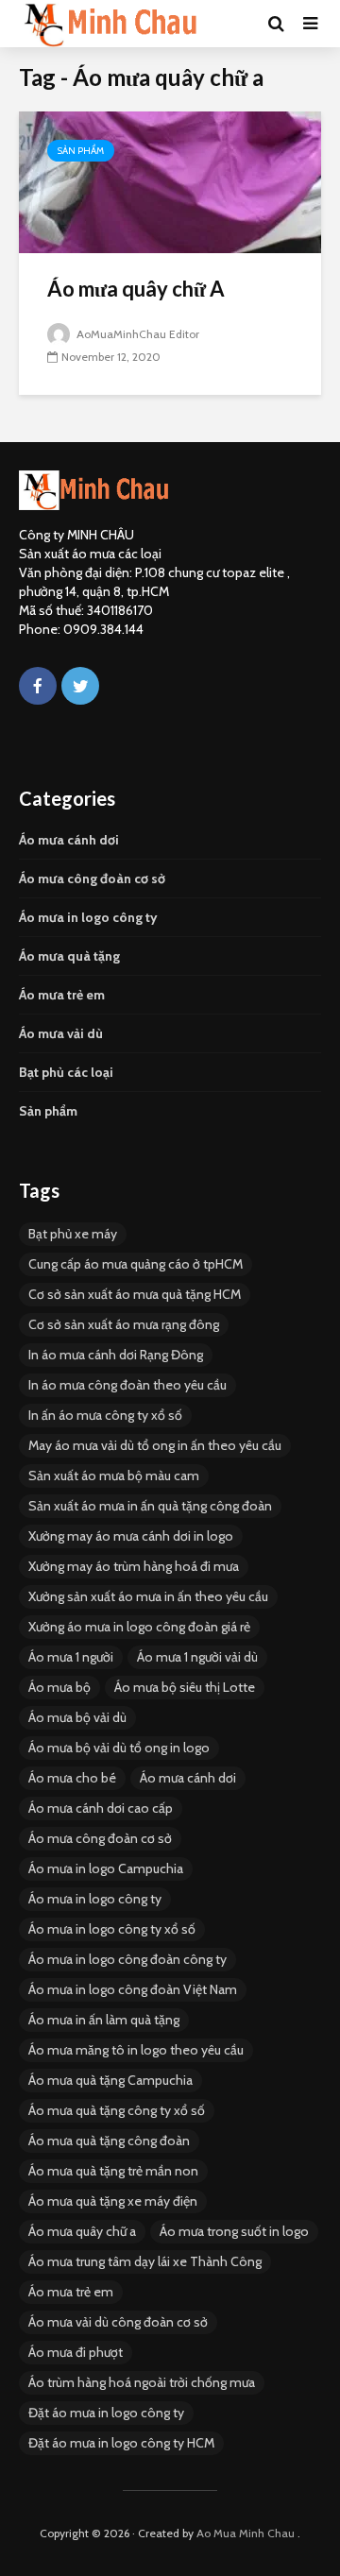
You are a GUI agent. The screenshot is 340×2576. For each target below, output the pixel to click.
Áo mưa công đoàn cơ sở (92, 879)
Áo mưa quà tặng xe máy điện (113, 2201)
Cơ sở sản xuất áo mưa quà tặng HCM (135, 1294)
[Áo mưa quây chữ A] (170, 181)
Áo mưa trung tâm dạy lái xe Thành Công (145, 2261)
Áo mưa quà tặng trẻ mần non (113, 2171)
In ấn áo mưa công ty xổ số (105, 1415)
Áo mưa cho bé (72, 1778)
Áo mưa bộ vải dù (77, 1717)
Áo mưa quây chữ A (136, 289)
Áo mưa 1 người (71, 1657)
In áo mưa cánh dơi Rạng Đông (116, 1355)
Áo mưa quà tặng (69, 956)
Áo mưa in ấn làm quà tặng (104, 2020)
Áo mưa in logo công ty (88, 917)
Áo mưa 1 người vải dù (197, 1657)
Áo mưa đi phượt (76, 2352)
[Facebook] (38, 686)
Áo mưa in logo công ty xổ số (112, 1929)
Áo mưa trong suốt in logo (234, 2231)
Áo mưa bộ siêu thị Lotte (185, 1687)
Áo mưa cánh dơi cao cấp (101, 1808)
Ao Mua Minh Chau (246, 2533)
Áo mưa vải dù (61, 1033)
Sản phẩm (81, 151)
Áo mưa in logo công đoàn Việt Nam (133, 1989)
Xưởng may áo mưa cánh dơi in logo (131, 1536)
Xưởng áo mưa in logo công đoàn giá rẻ (139, 1627)
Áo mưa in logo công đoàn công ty (127, 1959)
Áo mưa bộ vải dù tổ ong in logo (119, 1748)
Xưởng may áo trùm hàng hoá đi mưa (134, 1566)
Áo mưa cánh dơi (69, 840)
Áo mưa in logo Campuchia (106, 1868)
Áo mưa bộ (59, 1687)
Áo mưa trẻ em (62, 995)
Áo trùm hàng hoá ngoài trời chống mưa (142, 2382)
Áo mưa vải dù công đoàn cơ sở (118, 2322)
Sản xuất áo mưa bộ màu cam (114, 1476)
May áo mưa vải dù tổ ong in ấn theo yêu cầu (155, 1445)
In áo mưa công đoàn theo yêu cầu (127, 1385)
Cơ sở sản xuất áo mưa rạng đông (124, 1324)
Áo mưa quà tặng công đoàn (109, 2141)
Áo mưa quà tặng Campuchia (110, 2080)
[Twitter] (80, 686)
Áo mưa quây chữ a (82, 2231)
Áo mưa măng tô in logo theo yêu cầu (136, 2050)
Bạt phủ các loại (66, 1072)
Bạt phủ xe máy (73, 1234)
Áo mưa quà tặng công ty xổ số (117, 2110)
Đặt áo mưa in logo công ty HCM (121, 2443)
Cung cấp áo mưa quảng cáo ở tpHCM (136, 1264)
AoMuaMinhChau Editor (136, 334)
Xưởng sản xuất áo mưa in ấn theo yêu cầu (148, 1596)
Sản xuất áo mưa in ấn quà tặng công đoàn (150, 1506)
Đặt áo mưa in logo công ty (106, 2413)
